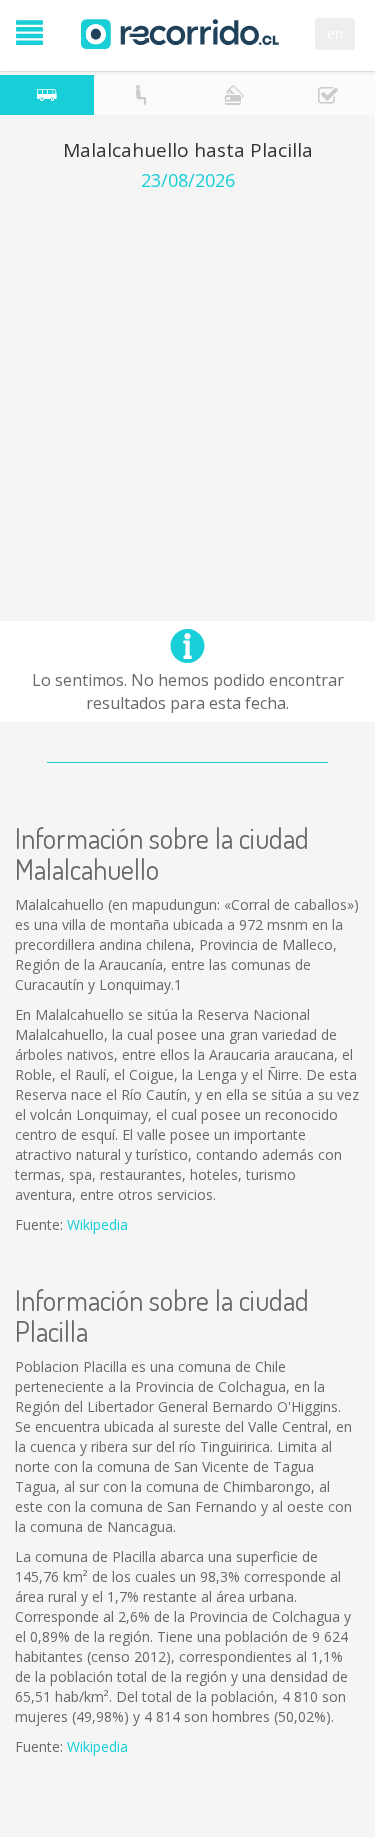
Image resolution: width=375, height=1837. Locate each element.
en (335, 33)
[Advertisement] (187, 388)
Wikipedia (97, 1224)
